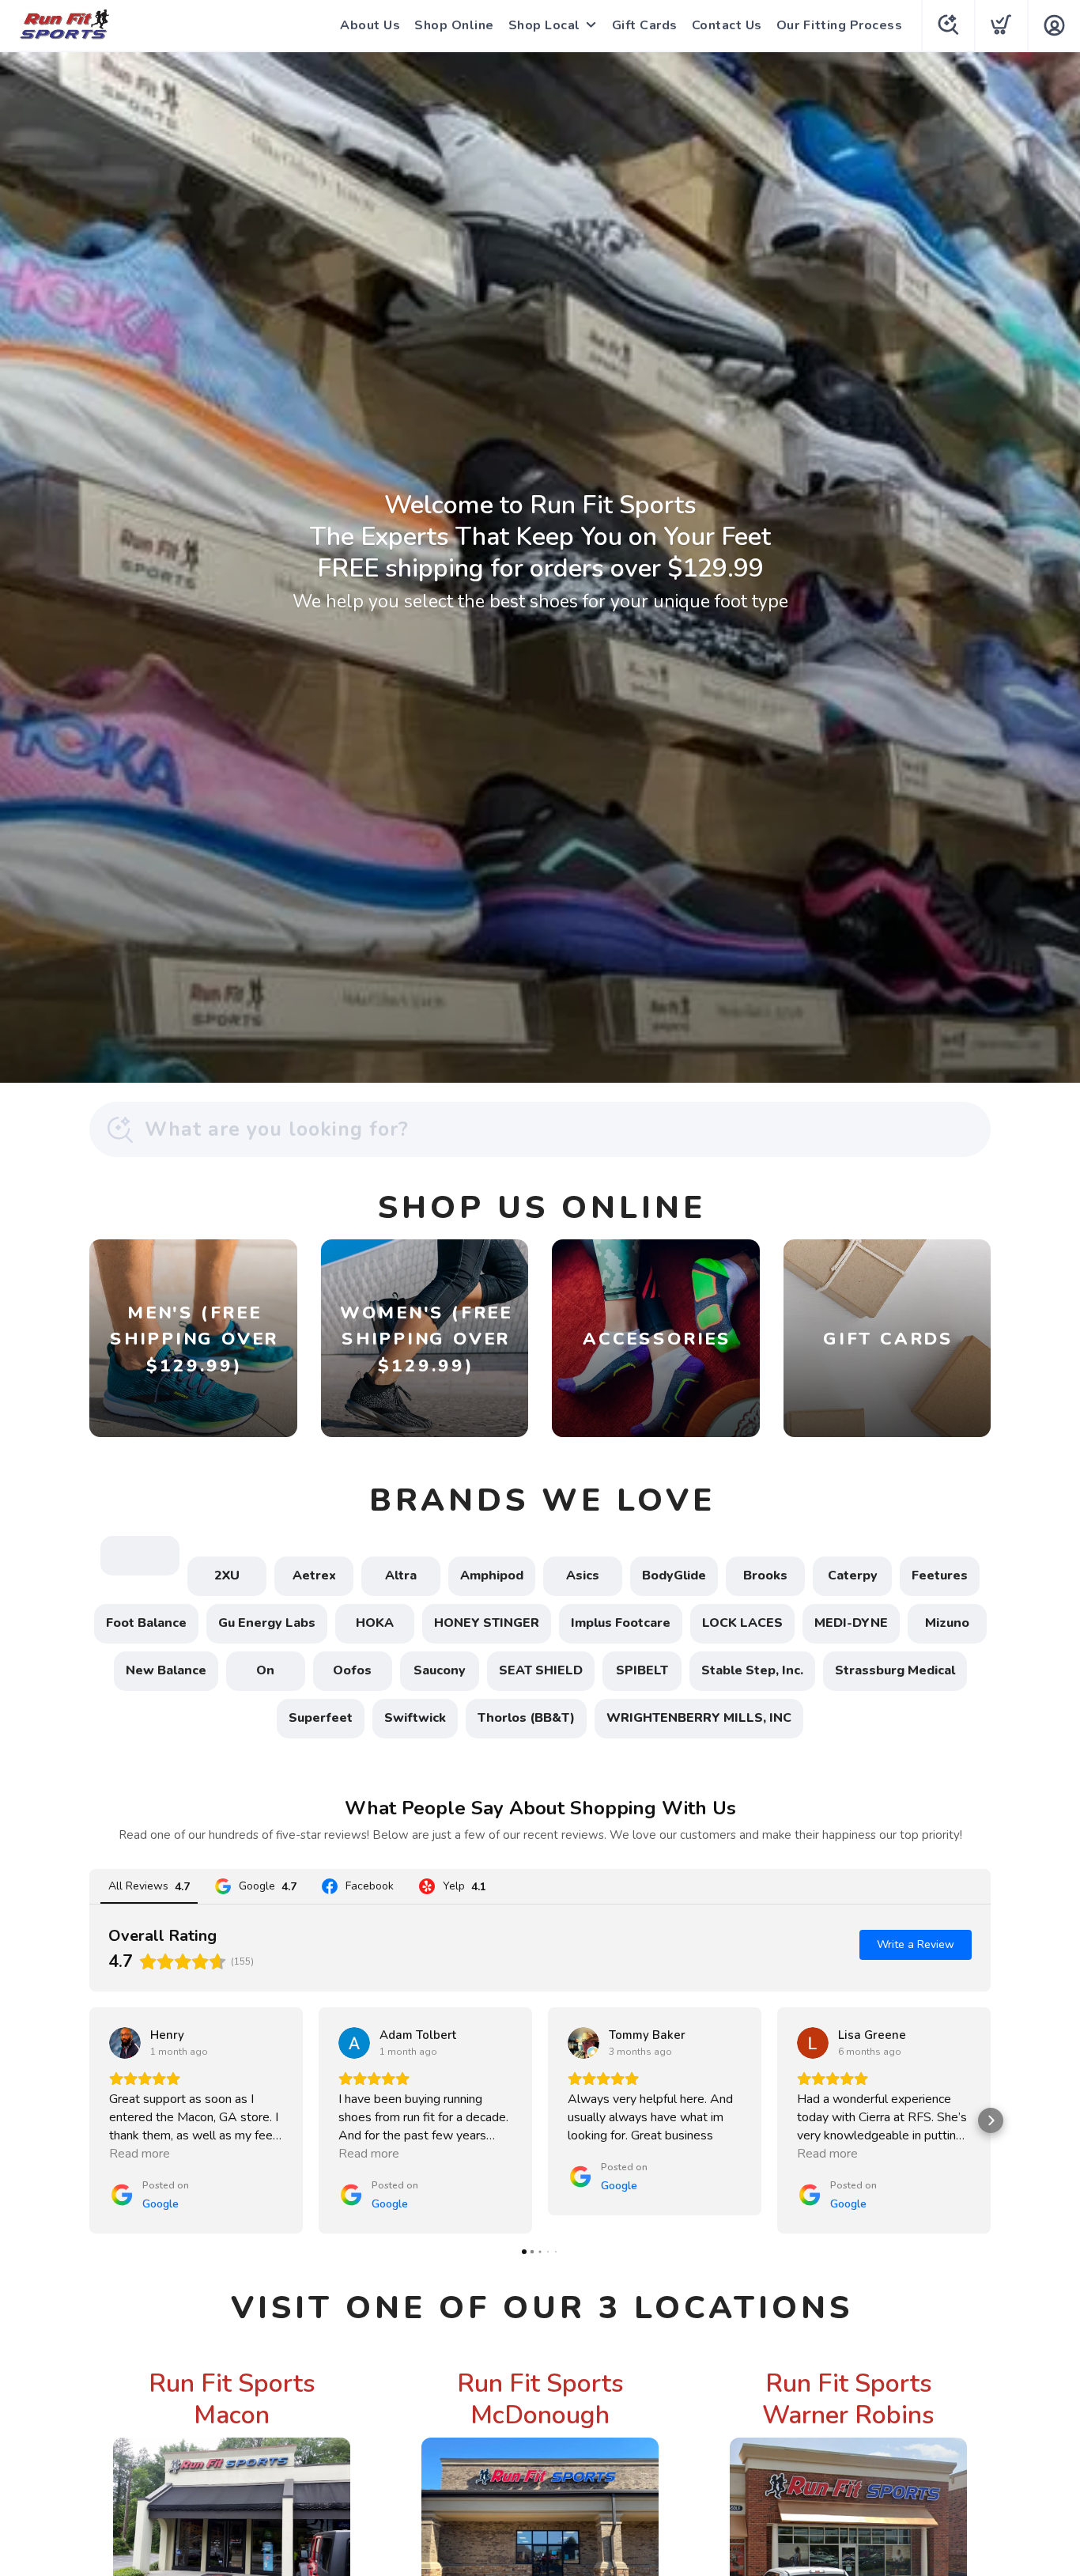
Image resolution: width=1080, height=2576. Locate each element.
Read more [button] (140, 2154)
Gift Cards (645, 25)
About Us (370, 25)
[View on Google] (125, 2043)
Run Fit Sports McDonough (540, 2399)
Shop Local (544, 25)
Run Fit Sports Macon (232, 2399)
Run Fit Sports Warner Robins (848, 2399)
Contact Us (727, 25)
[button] (89, 2120)
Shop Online (454, 25)
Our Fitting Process (840, 25)
